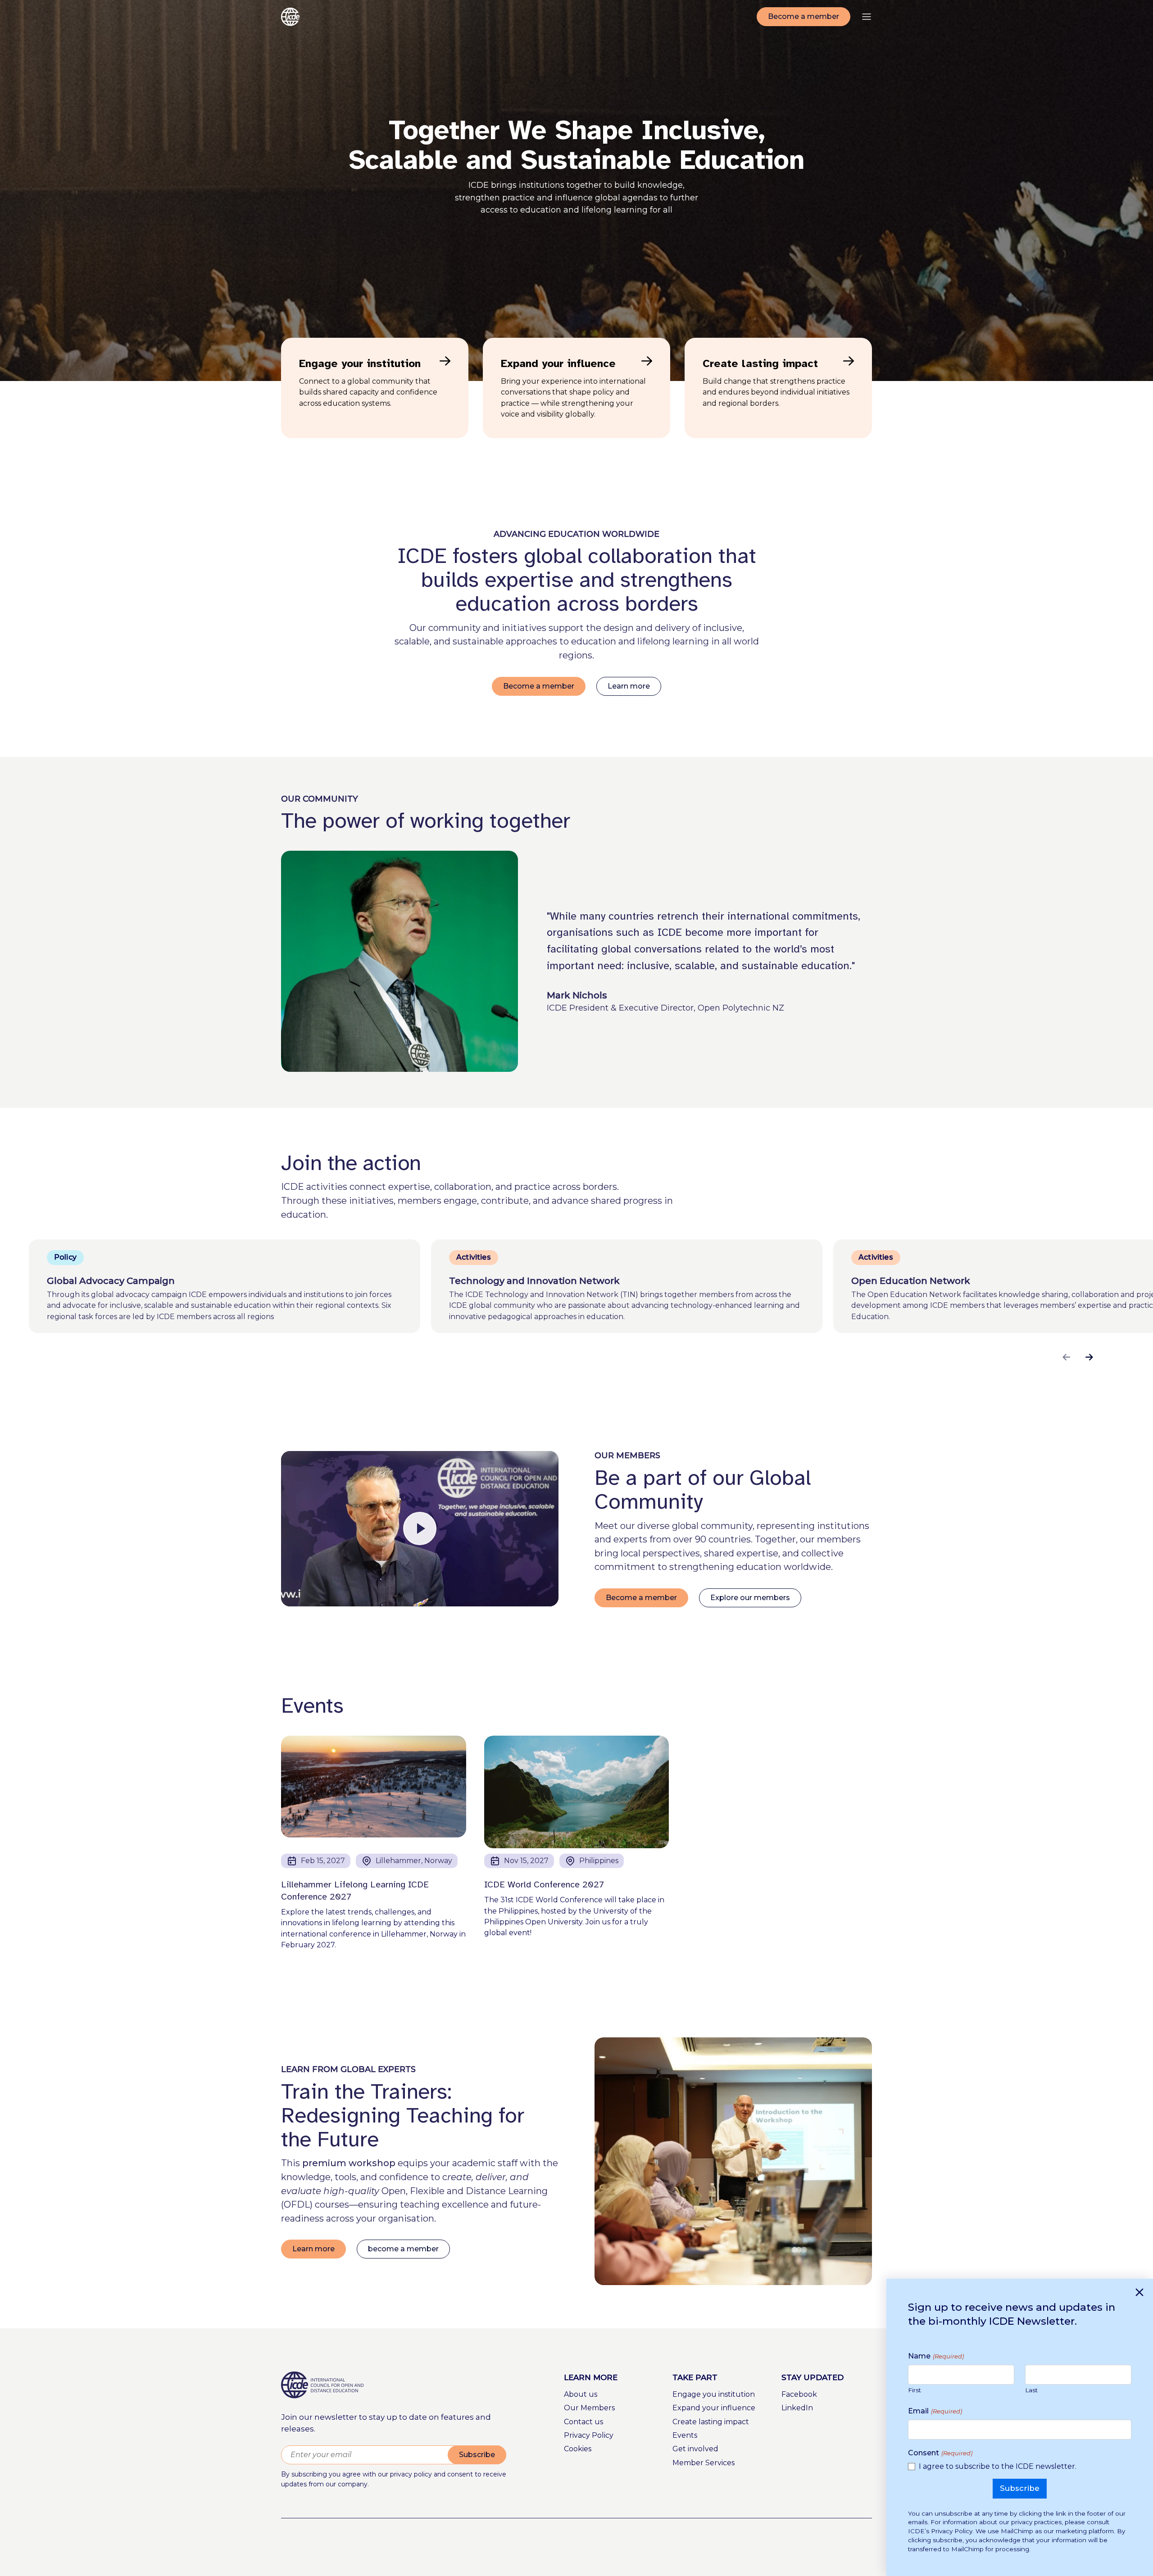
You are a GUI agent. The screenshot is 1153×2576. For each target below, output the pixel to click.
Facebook (799, 2394)
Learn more (629, 686)
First (915, 2390)
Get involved (695, 2449)
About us (581, 2394)
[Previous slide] (1066, 1357)
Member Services (704, 2463)
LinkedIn (797, 2408)
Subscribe (477, 2455)
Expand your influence (714, 2408)
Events (685, 2435)
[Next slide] (1089, 1357)
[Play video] (420, 1529)
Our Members (589, 2408)
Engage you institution (714, 2394)
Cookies (578, 2449)
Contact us (583, 2422)
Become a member (803, 16)
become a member (403, 2249)
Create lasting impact (711, 2422)
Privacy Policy (589, 2435)
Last (1031, 2390)
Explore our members (750, 1598)
